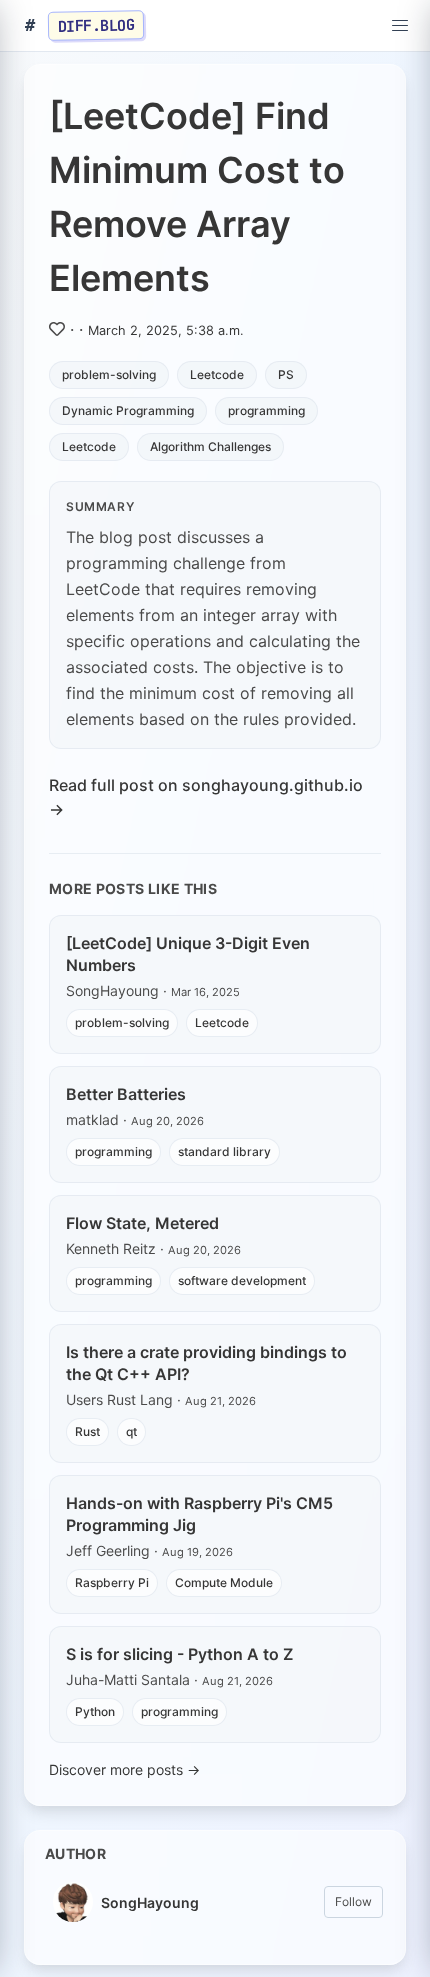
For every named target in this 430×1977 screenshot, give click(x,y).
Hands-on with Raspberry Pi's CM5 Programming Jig (199, 1514)
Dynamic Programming (128, 410)
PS (286, 374)
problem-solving (109, 374)
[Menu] (400, 26)
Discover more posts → (124, 1769)
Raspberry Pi (112, 1582)
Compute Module (224, 1582)
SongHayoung (150, 1902)
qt (131, 1431)
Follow (353, 1901)
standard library (224, 1151)
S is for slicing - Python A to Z (179, 1654)
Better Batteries (126, 1094)
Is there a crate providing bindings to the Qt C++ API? (206, 1363)
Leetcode (217, 374)
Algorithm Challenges (210, 446)
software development (242, 1280)
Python (95, 1711)
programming (266, 410)
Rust (87, 1431)
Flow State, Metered (142, 1223)
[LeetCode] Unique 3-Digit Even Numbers (188, 954)
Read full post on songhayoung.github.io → (206, 797)
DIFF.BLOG (96, 25)
